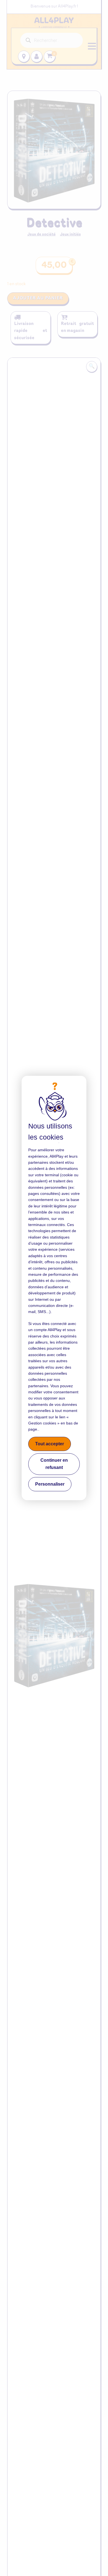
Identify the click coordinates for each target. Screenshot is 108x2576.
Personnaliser (50, 1484)
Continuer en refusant (54, 1464)
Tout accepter (50, 1444)
